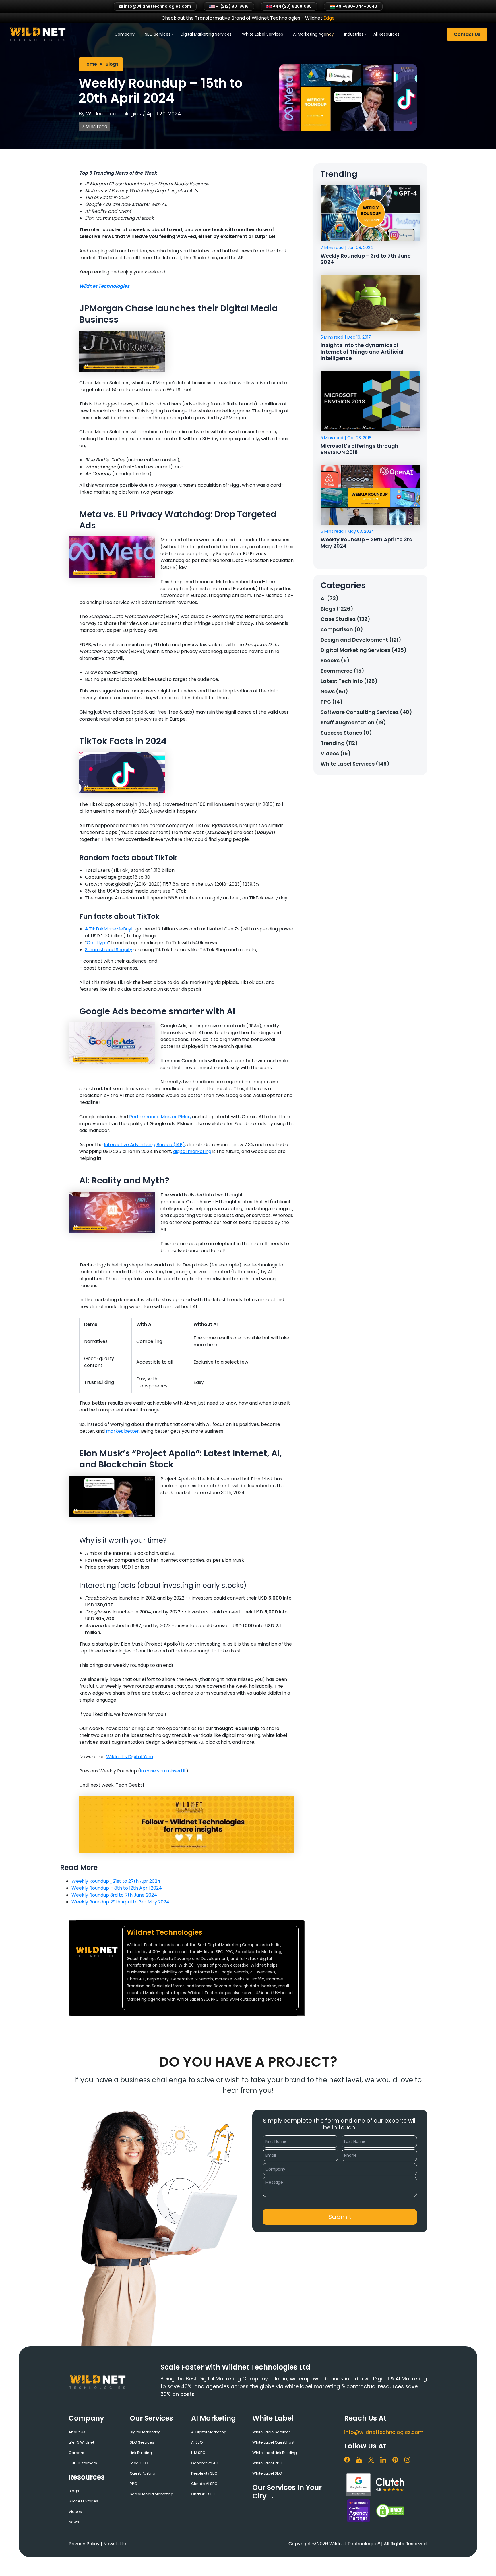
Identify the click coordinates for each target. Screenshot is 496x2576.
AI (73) (330, 598)
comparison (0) (342, 629)
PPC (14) (332, 702)
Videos (75, 2512)
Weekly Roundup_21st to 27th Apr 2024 (116, 1881)
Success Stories (83, 2501)
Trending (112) (339, 743)
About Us (77, 2432)
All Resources (386, 34)
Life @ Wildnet (81, 2442)
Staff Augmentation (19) (353, 722)
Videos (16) (336, 753)
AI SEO (197, 2442)
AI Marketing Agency (313, 34)
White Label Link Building (275, 2453)
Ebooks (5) (335, 660)
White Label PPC (267, 2463)
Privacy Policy (84, 2544)
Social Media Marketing (152, 2494)
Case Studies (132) (345, 619)
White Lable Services (272, 2432)
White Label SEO (267, 2473)
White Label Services (262, 34)
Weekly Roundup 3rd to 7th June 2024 (114, 1895)
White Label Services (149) (355, 764)
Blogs (112, 64)
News (74, 2522)
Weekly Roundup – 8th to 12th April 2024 (117, 1888)
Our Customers (83, 2463)
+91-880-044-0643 (356, 6)
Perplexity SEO (204, 2473)
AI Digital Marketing (209, 2432)
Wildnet (320, 18)
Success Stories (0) (346, 733)
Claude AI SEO (204, 2484)
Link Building (141, 2453)
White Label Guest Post (273, 2442)
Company (125, 34)
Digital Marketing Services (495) (364, 650)
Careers (76, 2453)
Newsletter (116, 2544)
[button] (340, 2217)
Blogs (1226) (337, 609)
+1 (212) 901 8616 (232, 6)
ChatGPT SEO (203, 2494)
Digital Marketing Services (206, 34)
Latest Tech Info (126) (349, 681)
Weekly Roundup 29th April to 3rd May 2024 (120, 1902)
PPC (133, 2484)
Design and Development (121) (361, 640)
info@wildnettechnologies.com (384, 2432)
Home (90, 64)
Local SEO (139, 2463)
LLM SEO (198, 2453)
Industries (354, 34)
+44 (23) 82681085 (292, 6)
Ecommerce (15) (342, 671)
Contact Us (467, 34)
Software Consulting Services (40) (366, 712)
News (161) (334, 691)
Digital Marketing (145, 2432)
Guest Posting (143, 2473)
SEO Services (158, 34)
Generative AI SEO (208, 2463)
